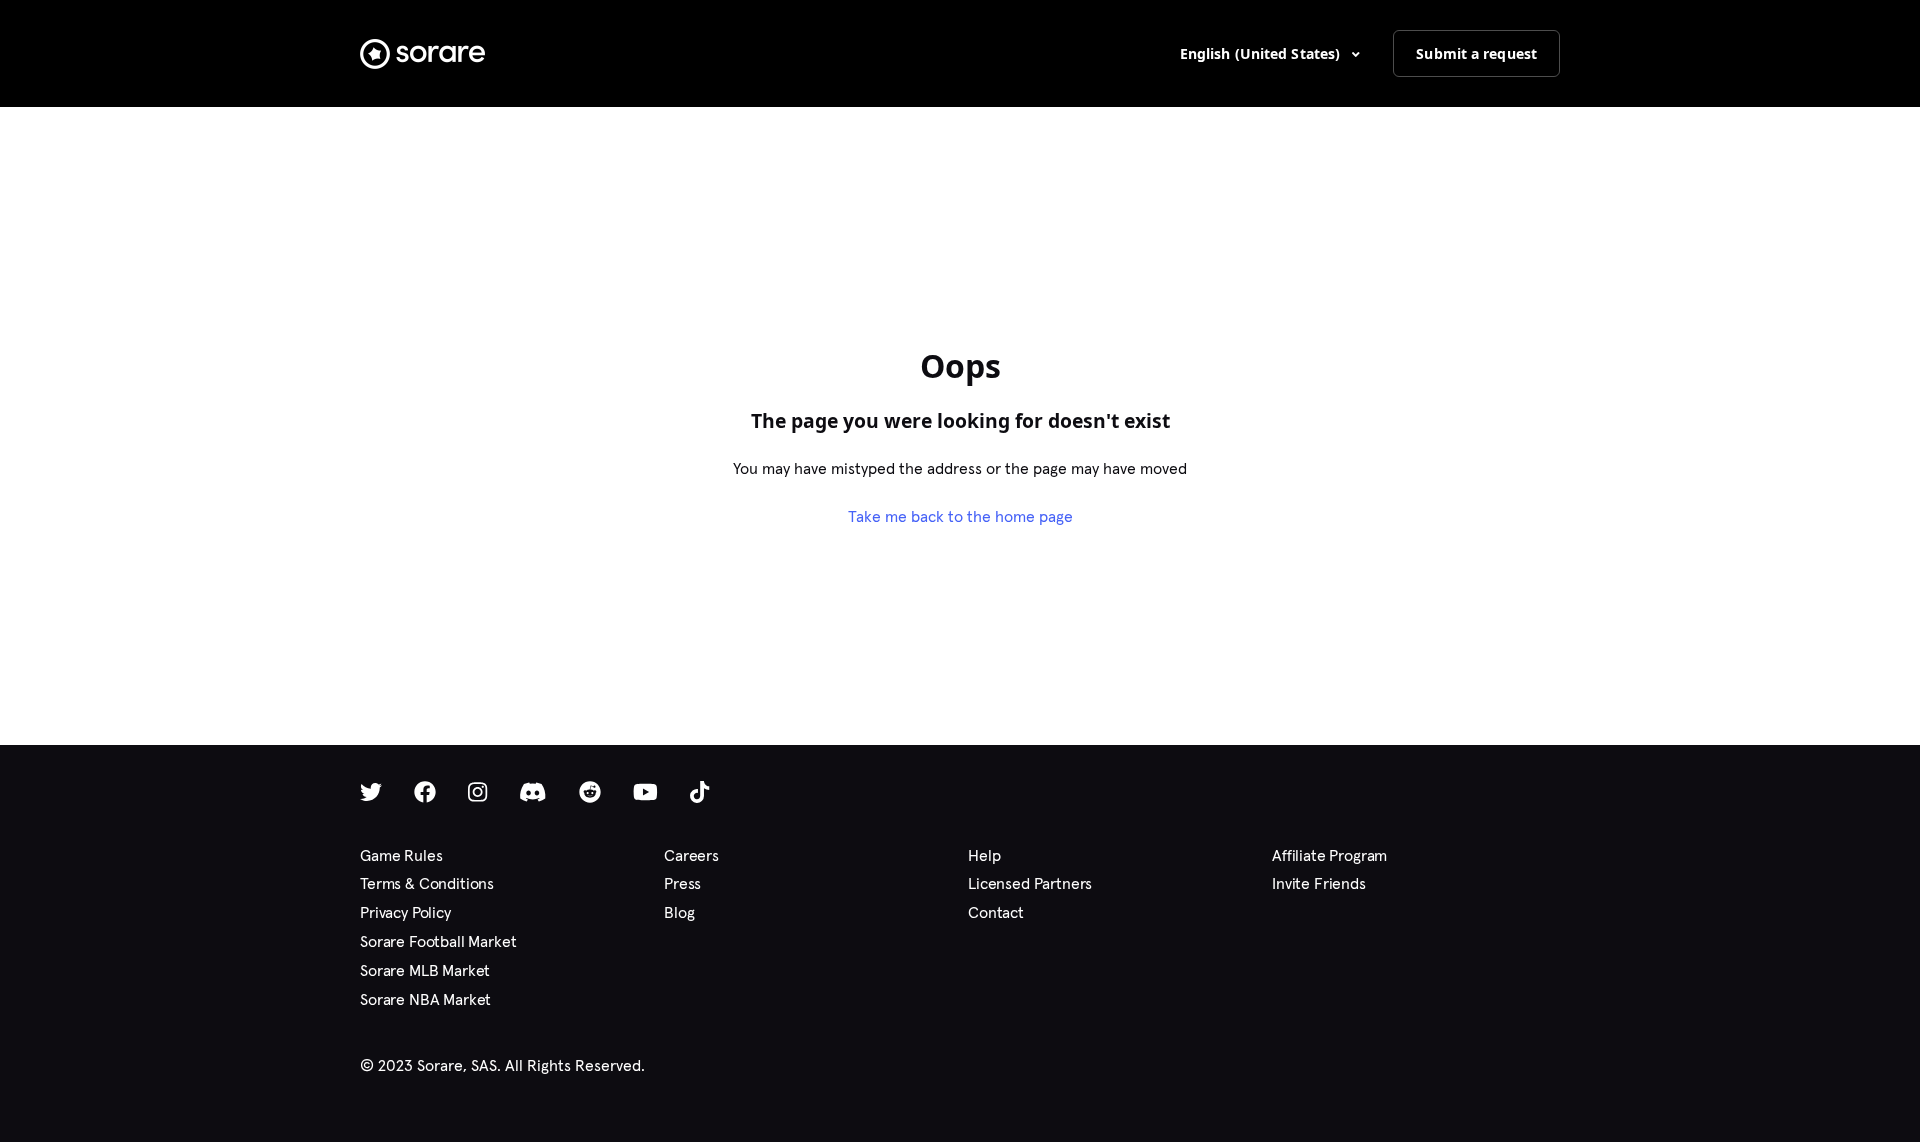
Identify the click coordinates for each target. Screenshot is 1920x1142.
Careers (691, 855)
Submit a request (1476, 53)
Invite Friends (1319, 883)
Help (984, 855)
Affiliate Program (1329, 855)
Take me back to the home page (960, 516)
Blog (679, 912)
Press (682, 883)
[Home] (422, 54)
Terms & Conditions (427, 883)
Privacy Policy (405, 912)
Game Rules (401, 855)
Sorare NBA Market (425, 999)
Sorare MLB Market (425, 970)
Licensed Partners (1030, 883)
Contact (996, 912)
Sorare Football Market (438, 941)
